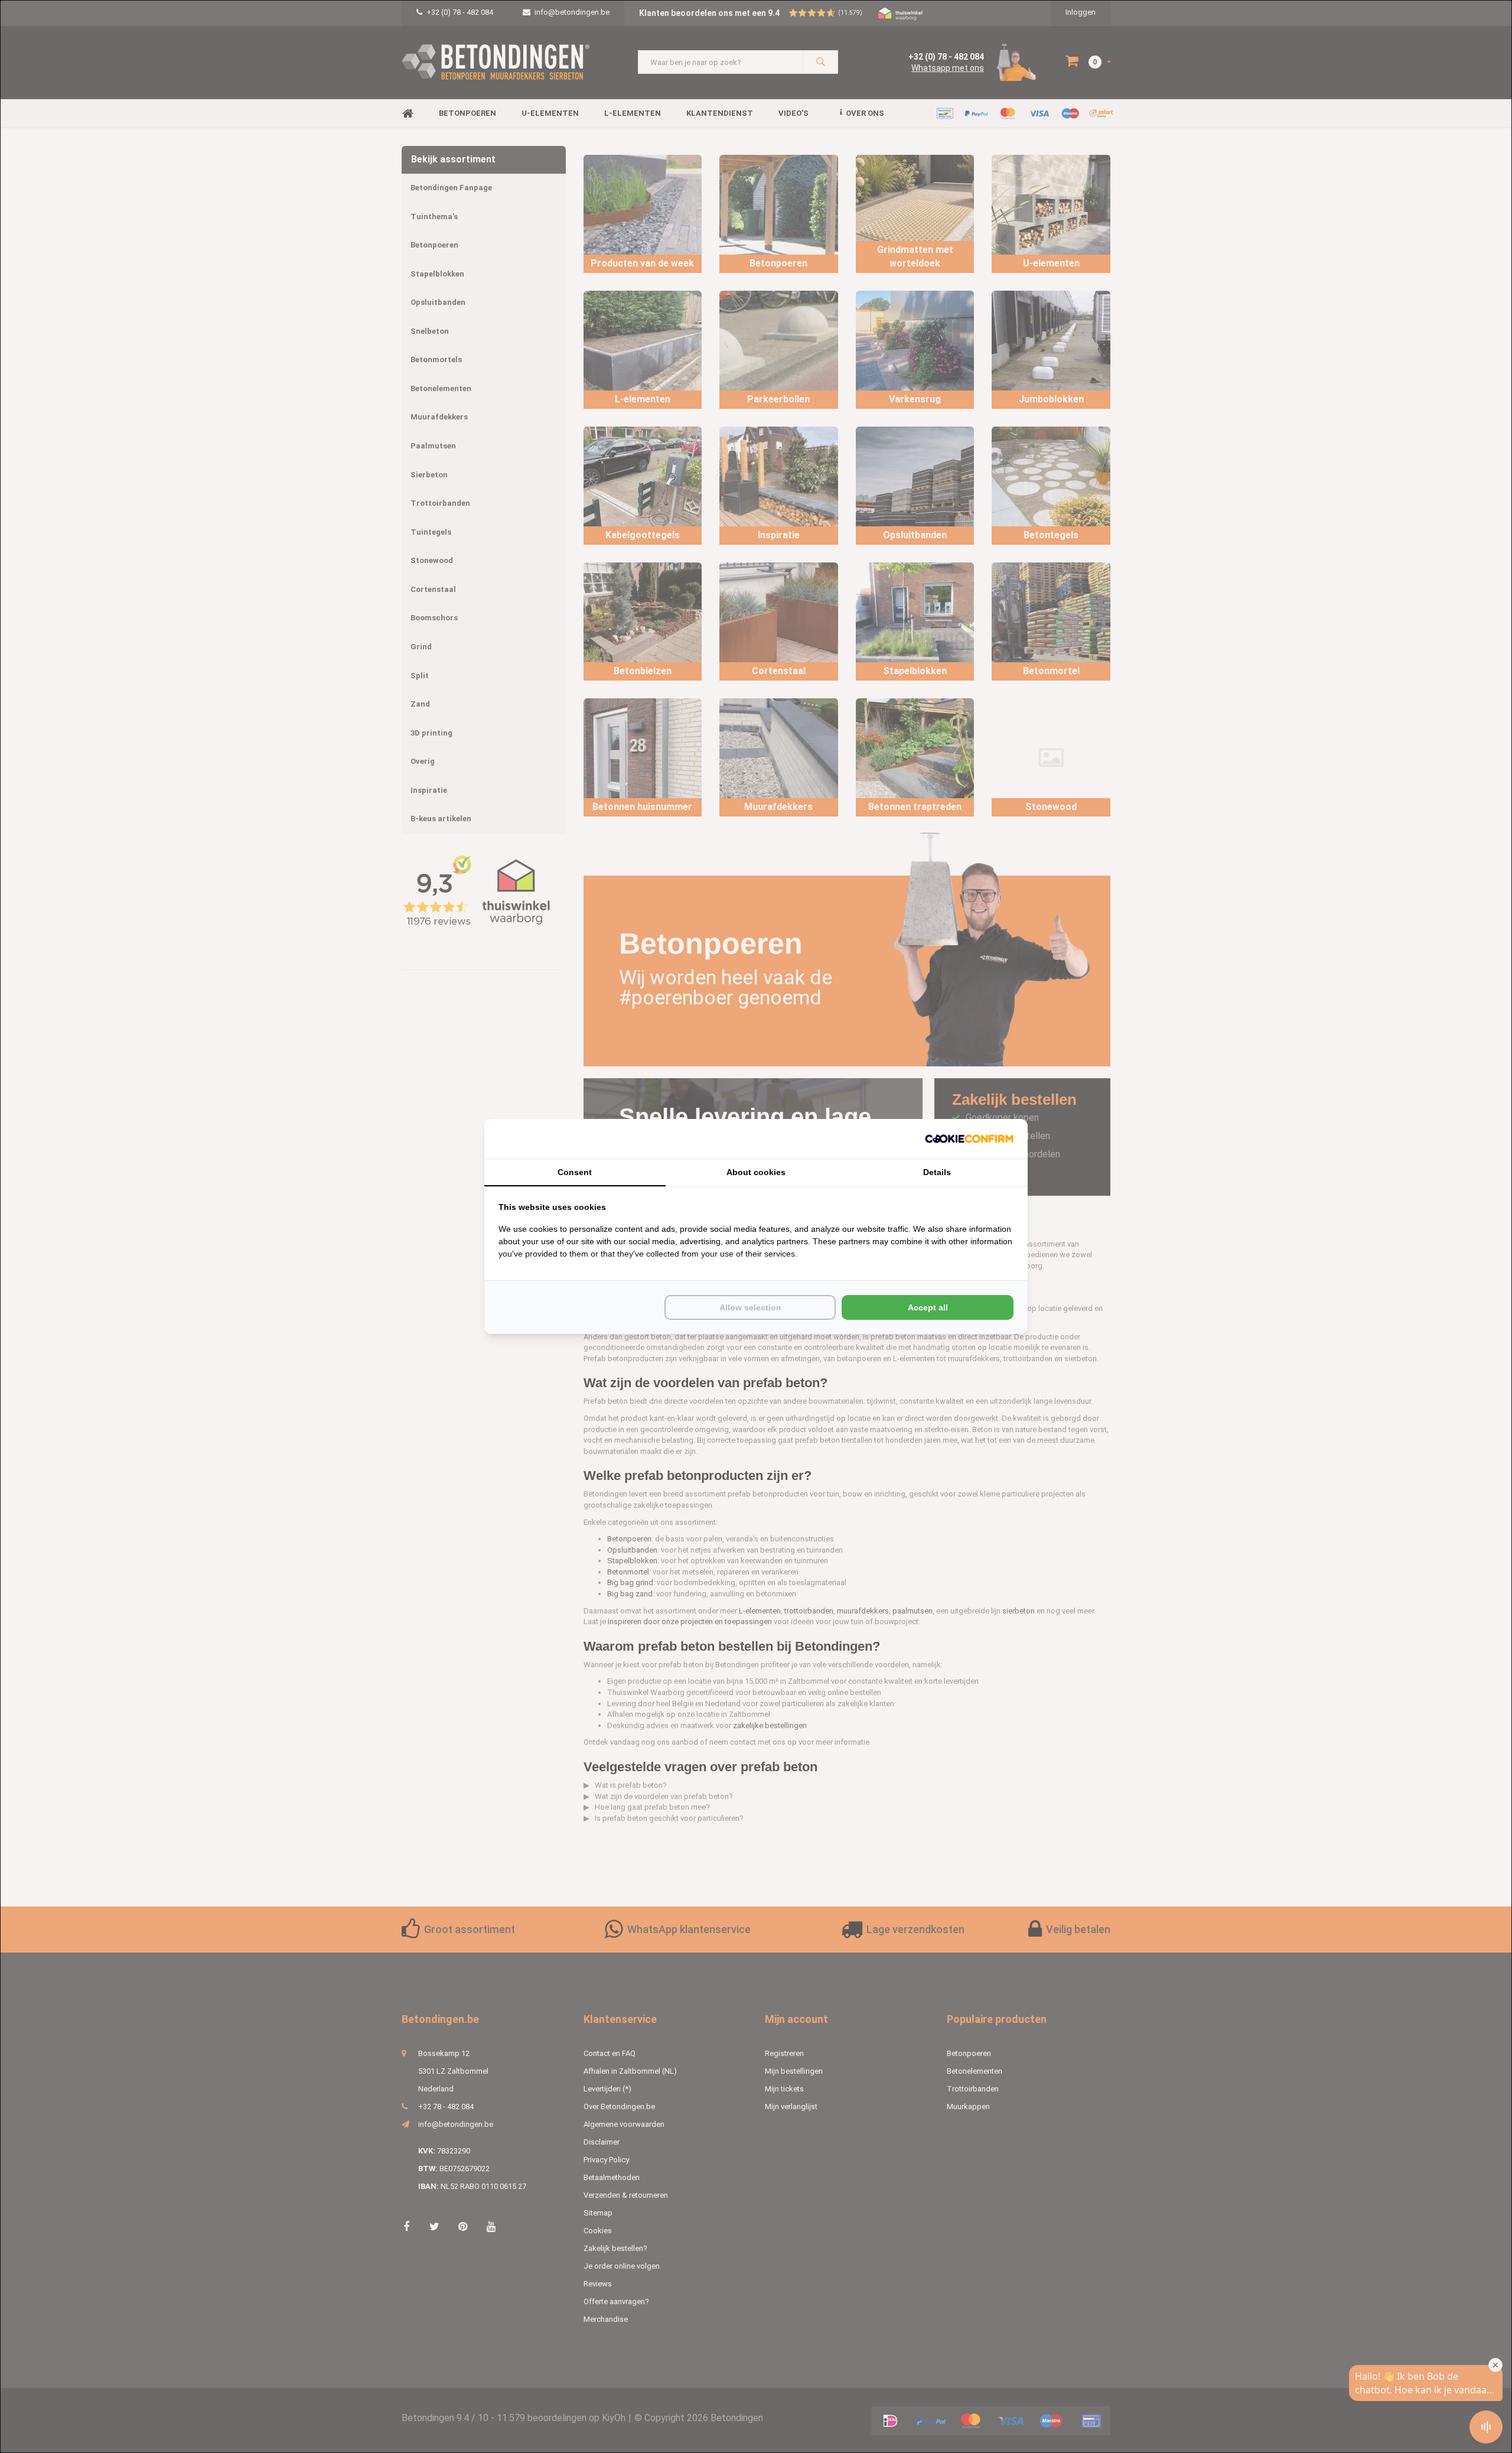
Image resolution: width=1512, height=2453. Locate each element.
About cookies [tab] (756, 1172)
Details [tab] (937, 1172)
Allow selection (750, 1307)
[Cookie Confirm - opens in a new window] (969, 1139)
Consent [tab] (575, 1172)
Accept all (928, 1307)
